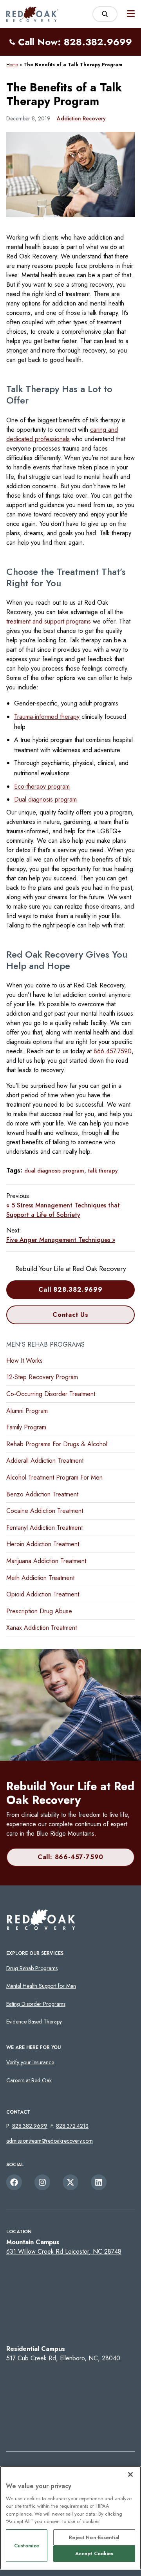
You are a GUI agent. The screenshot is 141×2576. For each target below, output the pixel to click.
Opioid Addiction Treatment (43, 1594)
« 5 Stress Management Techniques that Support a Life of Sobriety (63, 1210)
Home (12, 65)
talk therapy (103, 1171)
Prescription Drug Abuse (39, 1611)
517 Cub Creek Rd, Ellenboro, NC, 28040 (63, 2358)
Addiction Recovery (81, 118)
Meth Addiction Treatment (40, 1578)
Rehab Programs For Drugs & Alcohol (57, 1444)
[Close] (130, 2474)
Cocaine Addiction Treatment (45, 1511)
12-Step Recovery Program (42, 1377)
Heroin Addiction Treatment (43, 1544)
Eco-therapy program (42, 786)
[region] (70, 2518)
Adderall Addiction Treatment (45, 1461)
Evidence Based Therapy (34, 2022)
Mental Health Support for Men (41, 1986)
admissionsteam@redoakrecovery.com (50, 2141)
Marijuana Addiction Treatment (46, 1561)
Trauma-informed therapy (47, 717)
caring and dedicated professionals (62, 434)
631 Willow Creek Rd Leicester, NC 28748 (64, 2252)
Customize (27, 2546)
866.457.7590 (113, 1051)
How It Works (24, 1361)
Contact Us (70, 1315)
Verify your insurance (30, 2062)
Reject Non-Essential (94, 2537)
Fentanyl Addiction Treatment (44, 1528)
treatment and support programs (49, 621)
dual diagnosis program (54, 1171)
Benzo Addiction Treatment (42, 1494)
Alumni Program (27, 1411)
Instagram (42, 2182)
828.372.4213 (72, 2126)
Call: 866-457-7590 (70, 1857)
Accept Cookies (94, 2553)
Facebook (14, 2182)
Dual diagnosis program (45, 799)
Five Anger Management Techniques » (61, 1240)
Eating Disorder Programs (36, 2004)
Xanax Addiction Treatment (42, 1628)
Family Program (26, 1427)
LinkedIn (99, 2182)
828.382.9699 (30, 2126)
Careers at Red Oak (29, 2080)
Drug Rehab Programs (32, 1968)
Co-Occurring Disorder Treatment (51, 1394)
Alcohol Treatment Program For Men (54, 1477)
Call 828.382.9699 (70, 1290)
